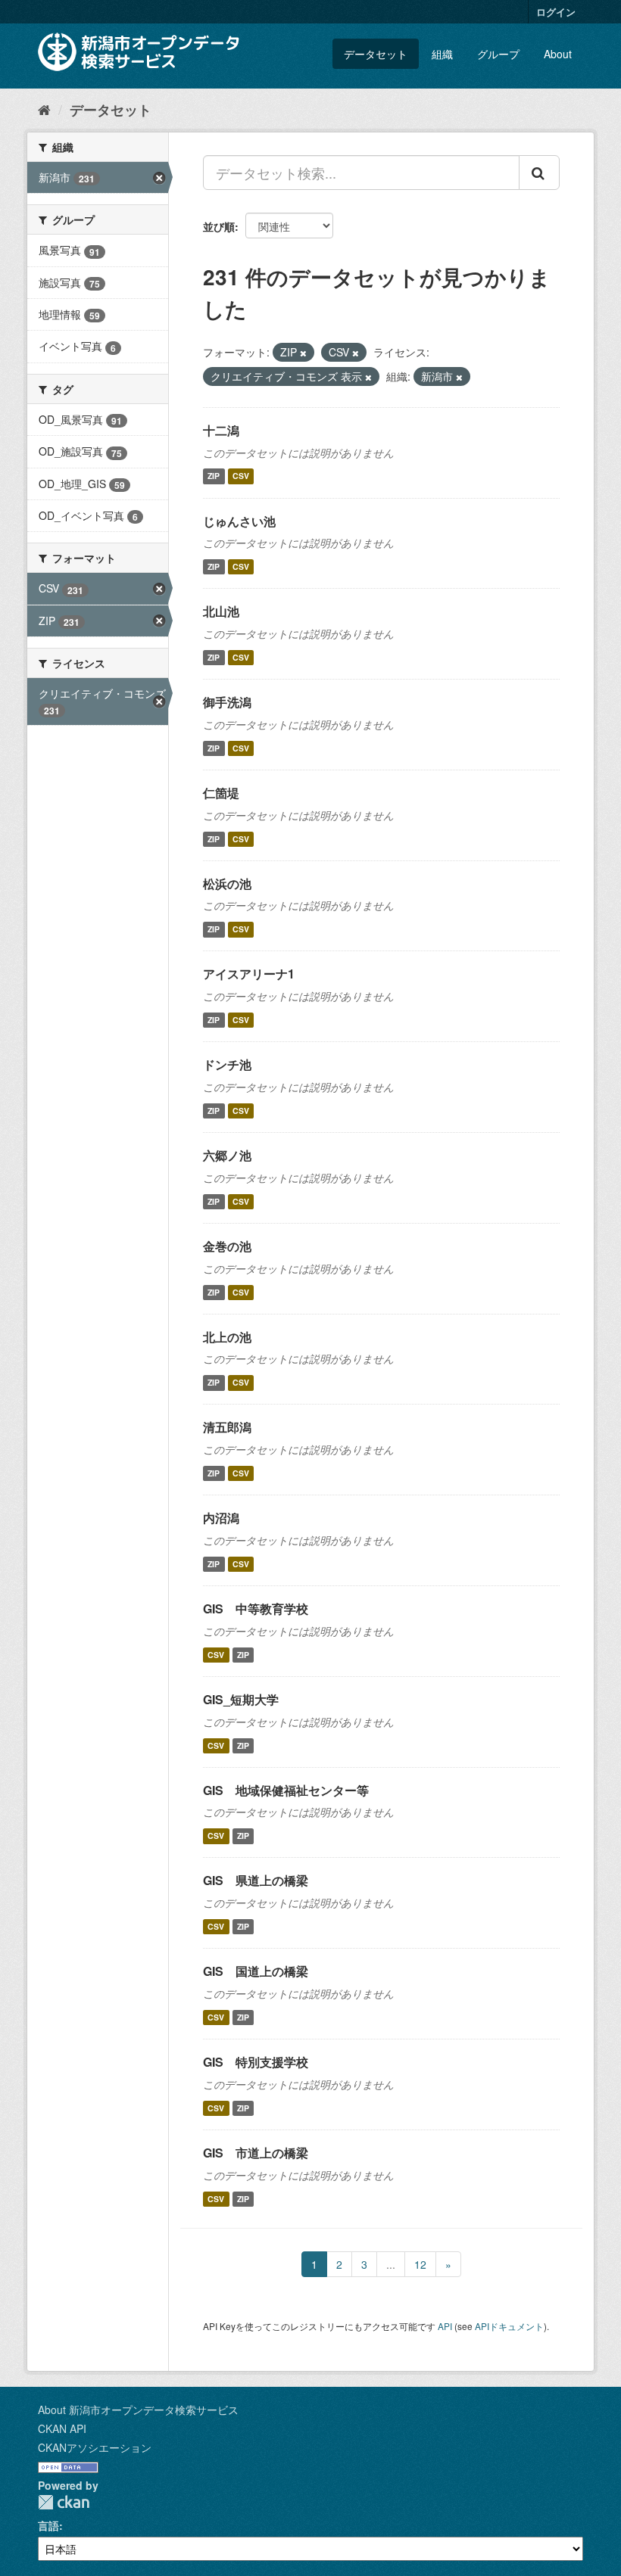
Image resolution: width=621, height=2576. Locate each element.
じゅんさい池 (239, 521)
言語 (48, 2525)
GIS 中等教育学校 (256, 1608)
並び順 (219, 226)
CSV (241, 476)
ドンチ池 (227, 1064)
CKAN (64, 2502)
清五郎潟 (227, 1427)
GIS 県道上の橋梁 (256, 1880)
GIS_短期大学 (241, 1699)
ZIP (214, 476)
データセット (376, 54)
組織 (442, 54)
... (391, 2264)
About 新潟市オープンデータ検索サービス (138, 2410)
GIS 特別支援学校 (256, 2062)
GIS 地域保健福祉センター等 (286, 1790)
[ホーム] (44, 109)
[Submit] (539, 173)
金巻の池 (227, 1246)
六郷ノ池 (227, 1155)
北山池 (221, 611)
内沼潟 (221, 1518)
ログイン (556, 12)
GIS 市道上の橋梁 (256, 2153)
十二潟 (221, 430)
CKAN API (62, 2428)
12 (420, 2264)
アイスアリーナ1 (249, 974)
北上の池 (227, 1337)
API (445, 2326)
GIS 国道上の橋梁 (256, 1971)
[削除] (303, 353)
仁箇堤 (221, 793)
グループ (498, 54)
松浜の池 (227, 884)
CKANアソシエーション (95, 2447)
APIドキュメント (509, 2326)
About (558, 54)
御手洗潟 (227, 702)
